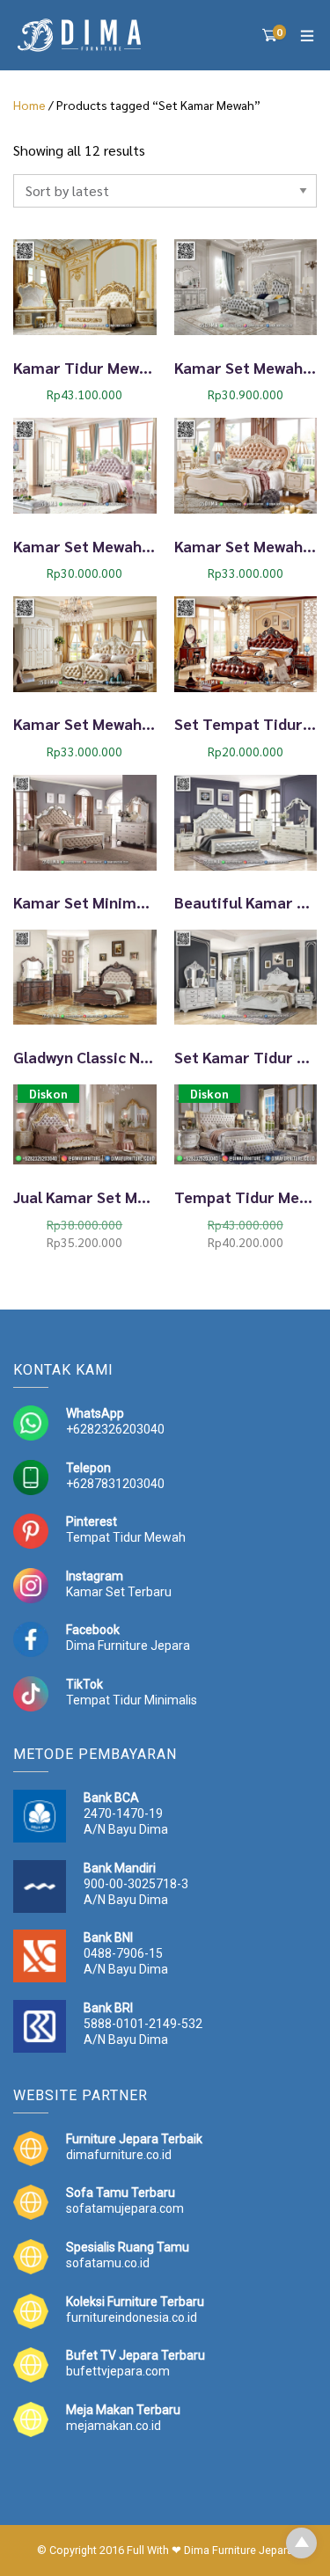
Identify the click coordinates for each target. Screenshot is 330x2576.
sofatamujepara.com (125, 2208)
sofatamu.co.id (108, 2263)
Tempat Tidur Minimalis (132, 1700)
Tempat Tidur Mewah (126, 1537)
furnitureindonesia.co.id (132, 2317)
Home (29, 105)
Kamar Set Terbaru (119, 1592)
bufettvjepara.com (118, 2371)
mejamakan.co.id (114, 2426)
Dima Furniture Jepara (128, 1646)
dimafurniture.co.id (119, 2155)
